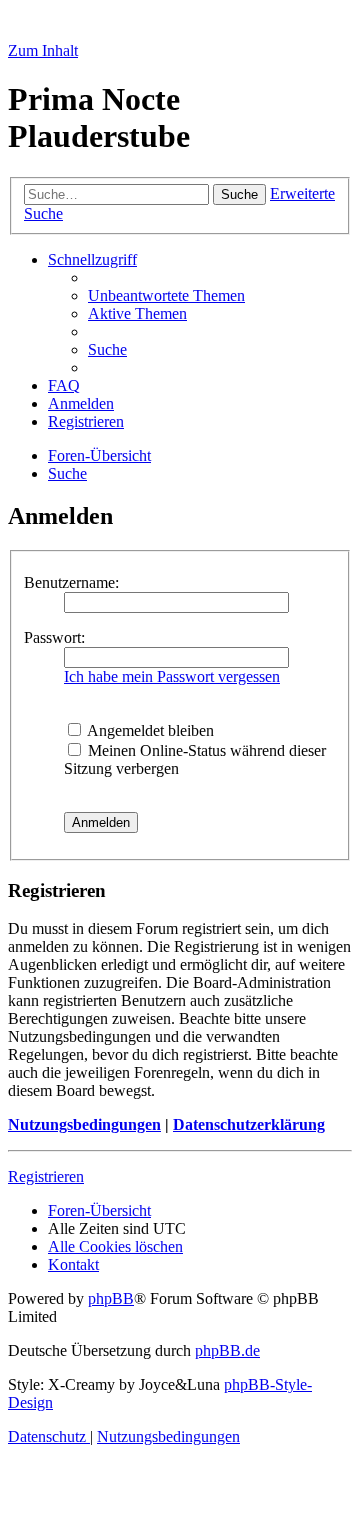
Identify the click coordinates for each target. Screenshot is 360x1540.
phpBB (111, 1298)
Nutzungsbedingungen (84, 1124)
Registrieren (46, 1176)
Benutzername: (71, 582)
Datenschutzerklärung (249, 1124)
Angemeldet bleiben (149, 730)
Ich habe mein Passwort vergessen (172, 676)
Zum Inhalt (43, 50)
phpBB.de (227, 1350)
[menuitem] (166, 295)
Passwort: (54, 637)
